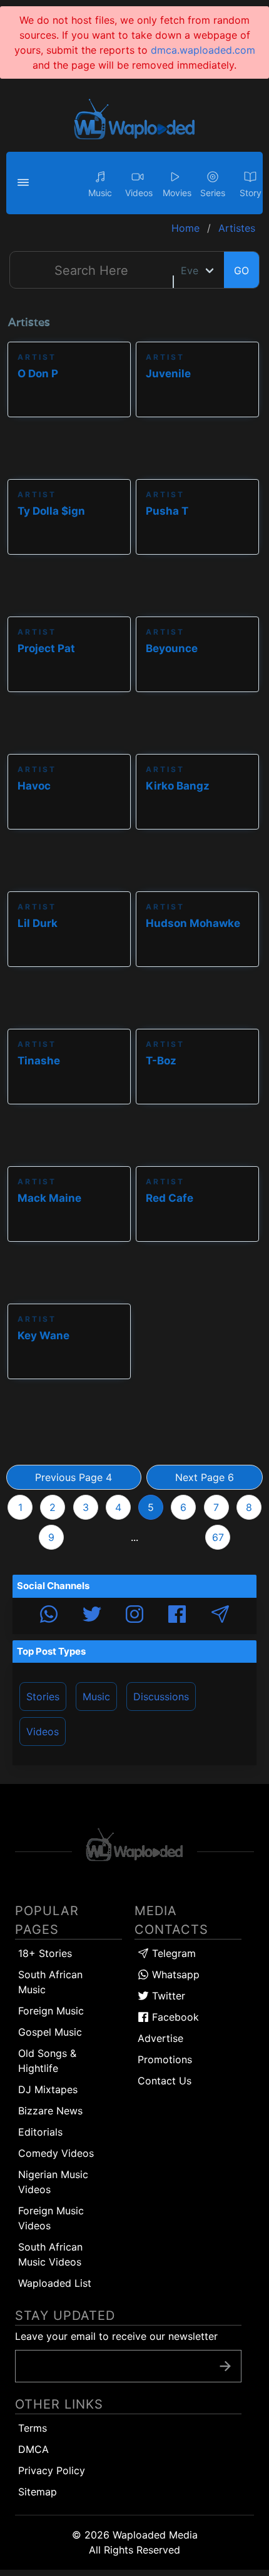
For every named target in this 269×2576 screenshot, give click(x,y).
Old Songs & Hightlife (47, 2061)
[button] (25, 183)
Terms (33, 2428)
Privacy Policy (52, 2470)
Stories (43, 1697)
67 (218, 1537)
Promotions (165, 2059)
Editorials (40, 2132)
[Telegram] (220, 1616)
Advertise (160, 2038)
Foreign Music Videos (51, 2218)
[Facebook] (177, 1616)
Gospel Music (50, 2032)
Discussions (161, 1697)
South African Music (50, 1982)
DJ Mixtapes (48, 2089)
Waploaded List (55, 2283)
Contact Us (165, 2081)
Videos (43, 1731)
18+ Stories (45, 1953)
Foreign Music (51, 2011)
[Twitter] (92, 1616)
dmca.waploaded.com (203, 50)
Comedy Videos (56, 2153)
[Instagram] (134, 1616)
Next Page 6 (205, 1477)
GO (241, 270)
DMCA (33, 2449)
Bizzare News (50, 2111)
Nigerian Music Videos (53, 2182)
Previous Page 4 (74, 1477)
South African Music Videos (50, 2254)
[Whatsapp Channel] (49, 1616)
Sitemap (38, 2492)
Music (96, 1697)
